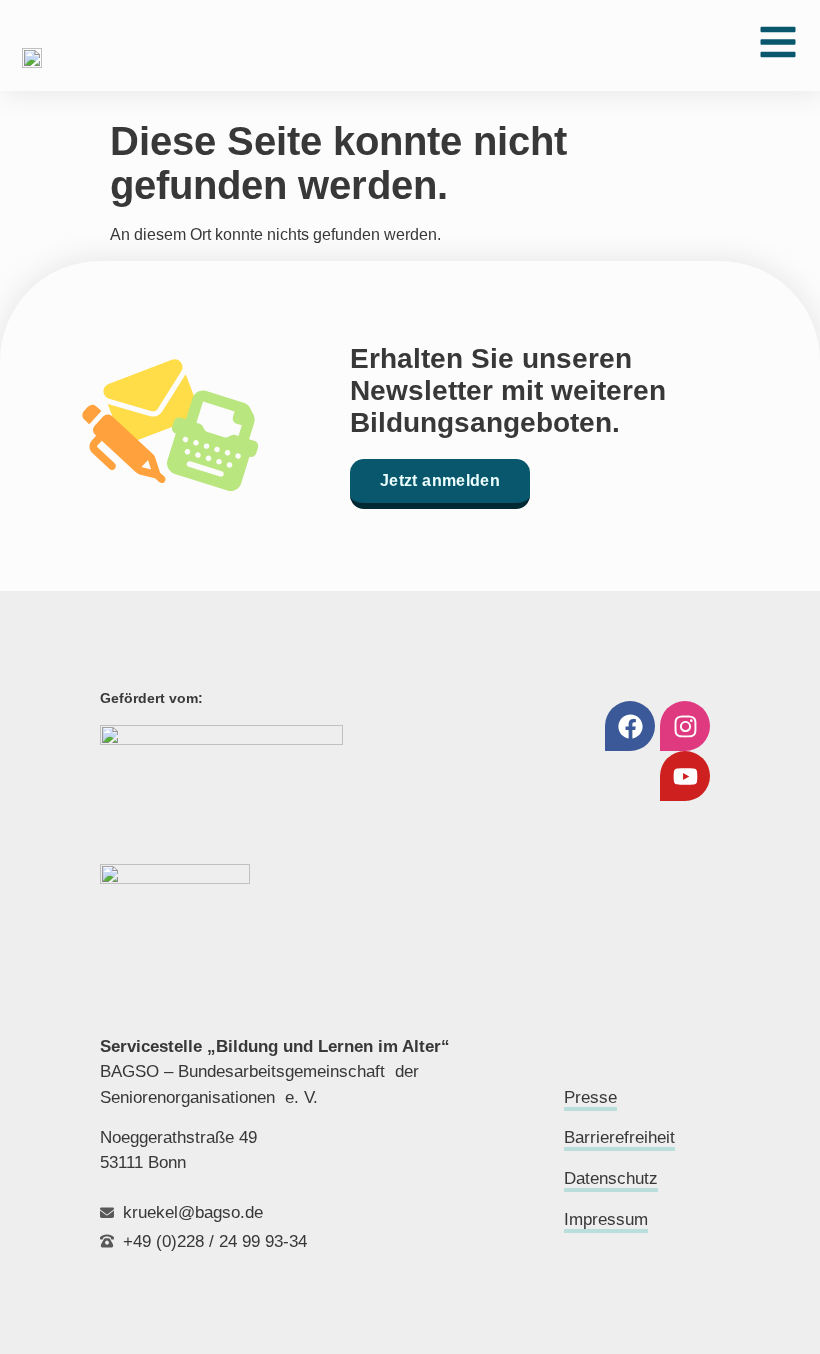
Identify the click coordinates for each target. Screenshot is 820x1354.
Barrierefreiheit (619, 1137)
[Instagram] (685, 726)
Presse (590, 1097)
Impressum (606, 1219)
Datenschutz (611, 1178)
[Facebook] (630, 726)
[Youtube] (685, 776)
